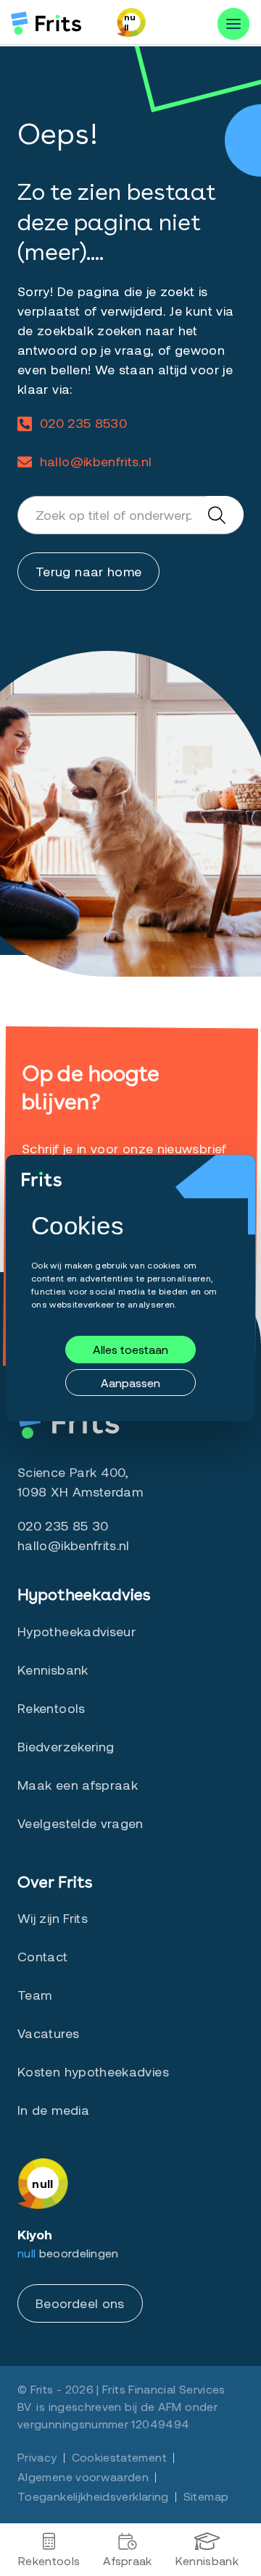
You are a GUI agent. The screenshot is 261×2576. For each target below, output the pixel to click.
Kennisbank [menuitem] (207, 2560)
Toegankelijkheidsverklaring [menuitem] (93, 2496)
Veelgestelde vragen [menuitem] (80, 1823)
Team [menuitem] (34, 1995)
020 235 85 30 (63, 1525)
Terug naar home (88, 571)
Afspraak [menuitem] (128, 2560)
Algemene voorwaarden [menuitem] (83, 2476)
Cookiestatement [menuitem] (119, 2457)
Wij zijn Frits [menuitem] (53, 1918)
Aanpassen (130, 1382)
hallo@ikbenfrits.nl (96, 461)
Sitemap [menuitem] (206, 2496)
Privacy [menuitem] (37, 2457)
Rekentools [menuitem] (49, 2560)
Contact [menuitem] (43, 1956)
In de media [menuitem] (53, 2110)
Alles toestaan (130, 1350)
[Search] (217, 514)
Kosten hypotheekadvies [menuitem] (93, 2071)
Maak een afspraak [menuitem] (78, 1785)
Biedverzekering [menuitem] (66, 1746)
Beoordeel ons (80, 2303)
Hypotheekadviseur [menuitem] (76, 1631)
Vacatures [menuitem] (48, 2033)
